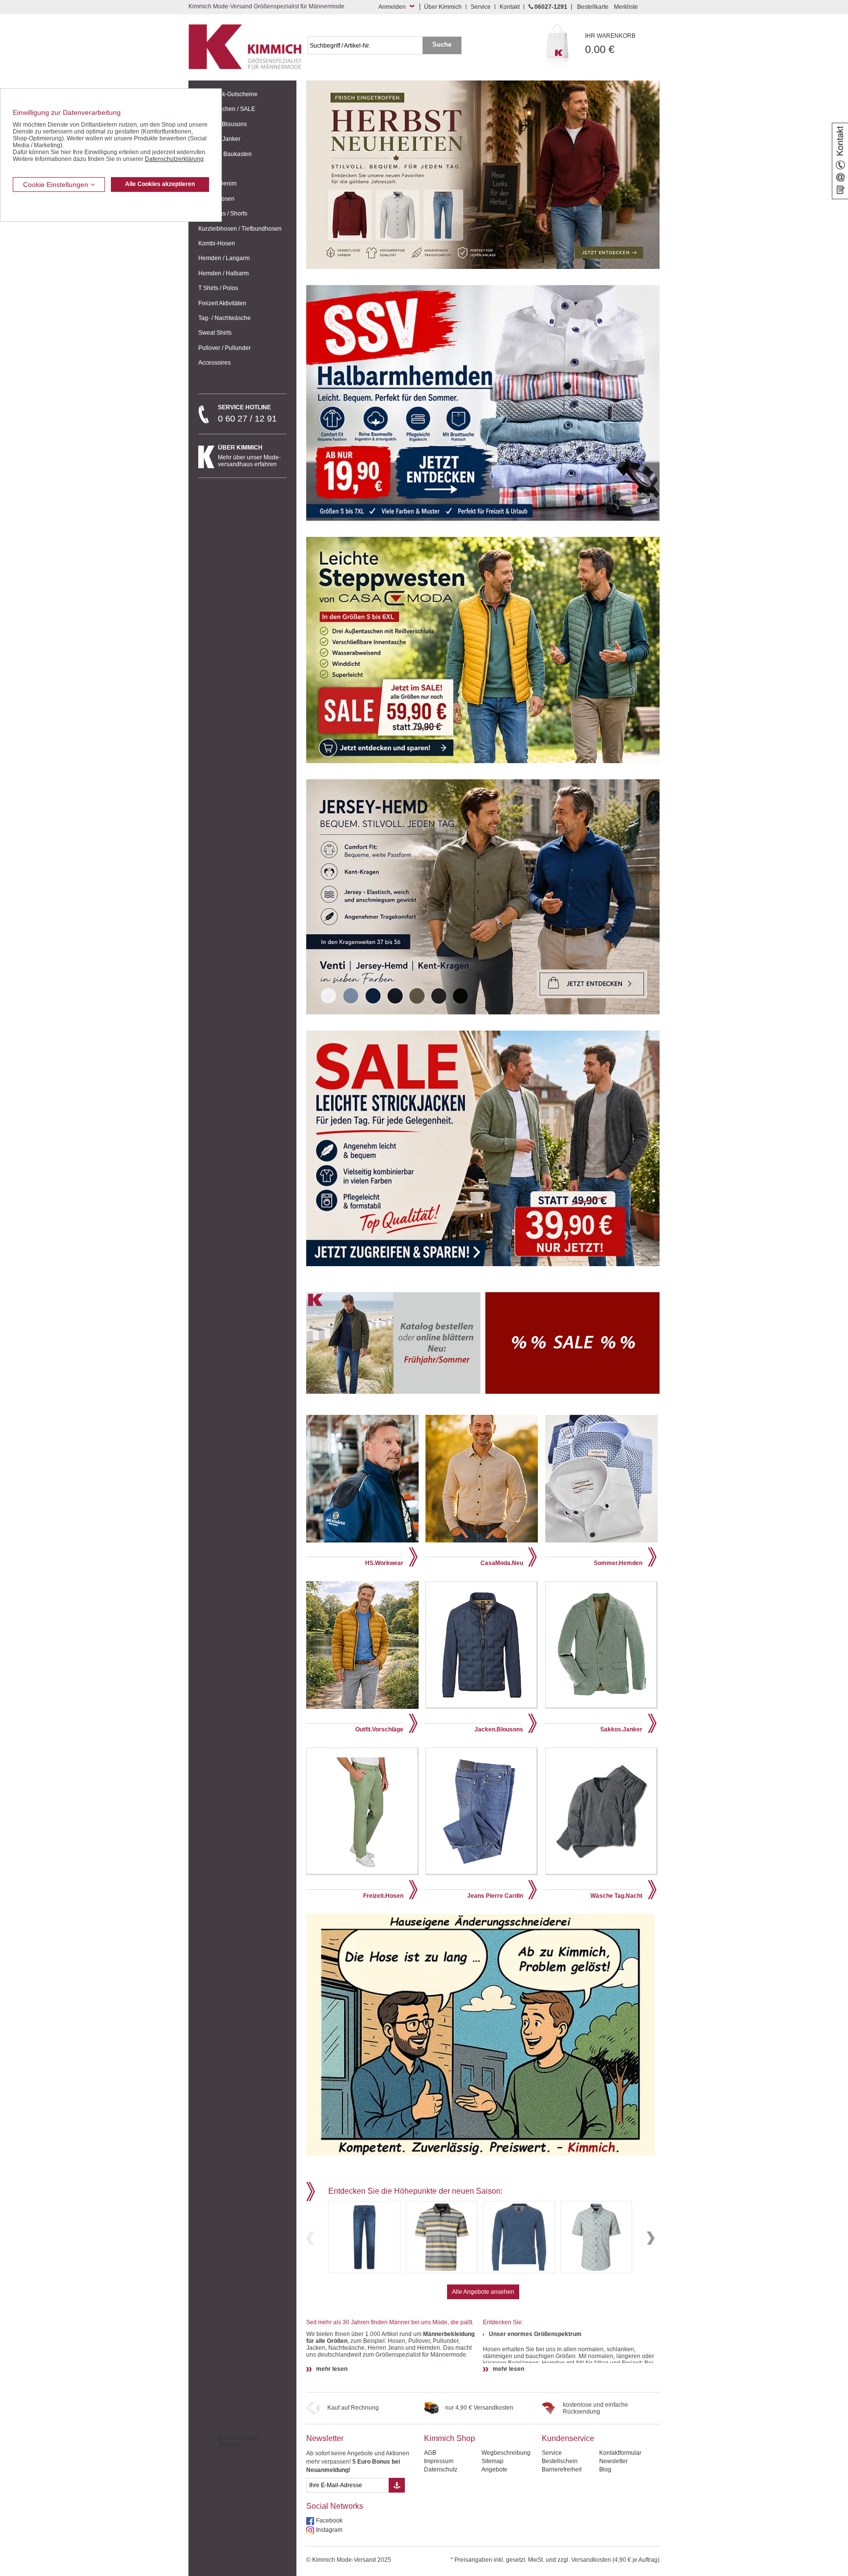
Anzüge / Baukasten (225, 154)
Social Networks (335, 2506)
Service (481, 7)
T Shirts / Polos (218, 288)
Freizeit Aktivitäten (222, 303)
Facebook (329, 2521)
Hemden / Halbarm (224, 273)
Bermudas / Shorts (223, 213)
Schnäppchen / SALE (227, 109)
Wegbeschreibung (506, 2453)
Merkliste (626, 7)
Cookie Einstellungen (57, 185)
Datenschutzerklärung (174, 159)
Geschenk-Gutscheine (228, 94)
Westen (208, 169)
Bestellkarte (593, 7)
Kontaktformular (620, 2453)
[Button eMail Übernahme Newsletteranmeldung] (397, 2485)
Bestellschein (560, 2461)
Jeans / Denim (217, 184)
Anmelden (392, 7)
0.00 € (610, 44)
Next (651, 2238)
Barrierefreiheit (562, 2470)
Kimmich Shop (450, 2438)
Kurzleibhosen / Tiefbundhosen (240, 229)
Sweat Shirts (215, 333)
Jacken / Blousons (223, 124)
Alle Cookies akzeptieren (160, 184)
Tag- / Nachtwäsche (225, 318)
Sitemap (492, 2461)
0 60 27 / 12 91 (247, 414)
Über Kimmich (443, 7)
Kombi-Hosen (217, 243)
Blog (605, 2470)
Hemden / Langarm (224, 258)
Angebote (494, 2470)
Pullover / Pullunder (225, 348)
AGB (430, 2453)
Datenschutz (441, 2470)
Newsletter (325, 2438)
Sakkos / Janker (219, 139)
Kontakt (510, 7)
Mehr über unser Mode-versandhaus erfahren (249, 456)
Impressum (439, 2461)
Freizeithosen (216, 199)
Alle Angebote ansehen (483, 2292)
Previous (310, 2238)
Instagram (329, 2530)
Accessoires (214, 363)
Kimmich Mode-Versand (239, 2441)
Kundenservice (568, 2438)
